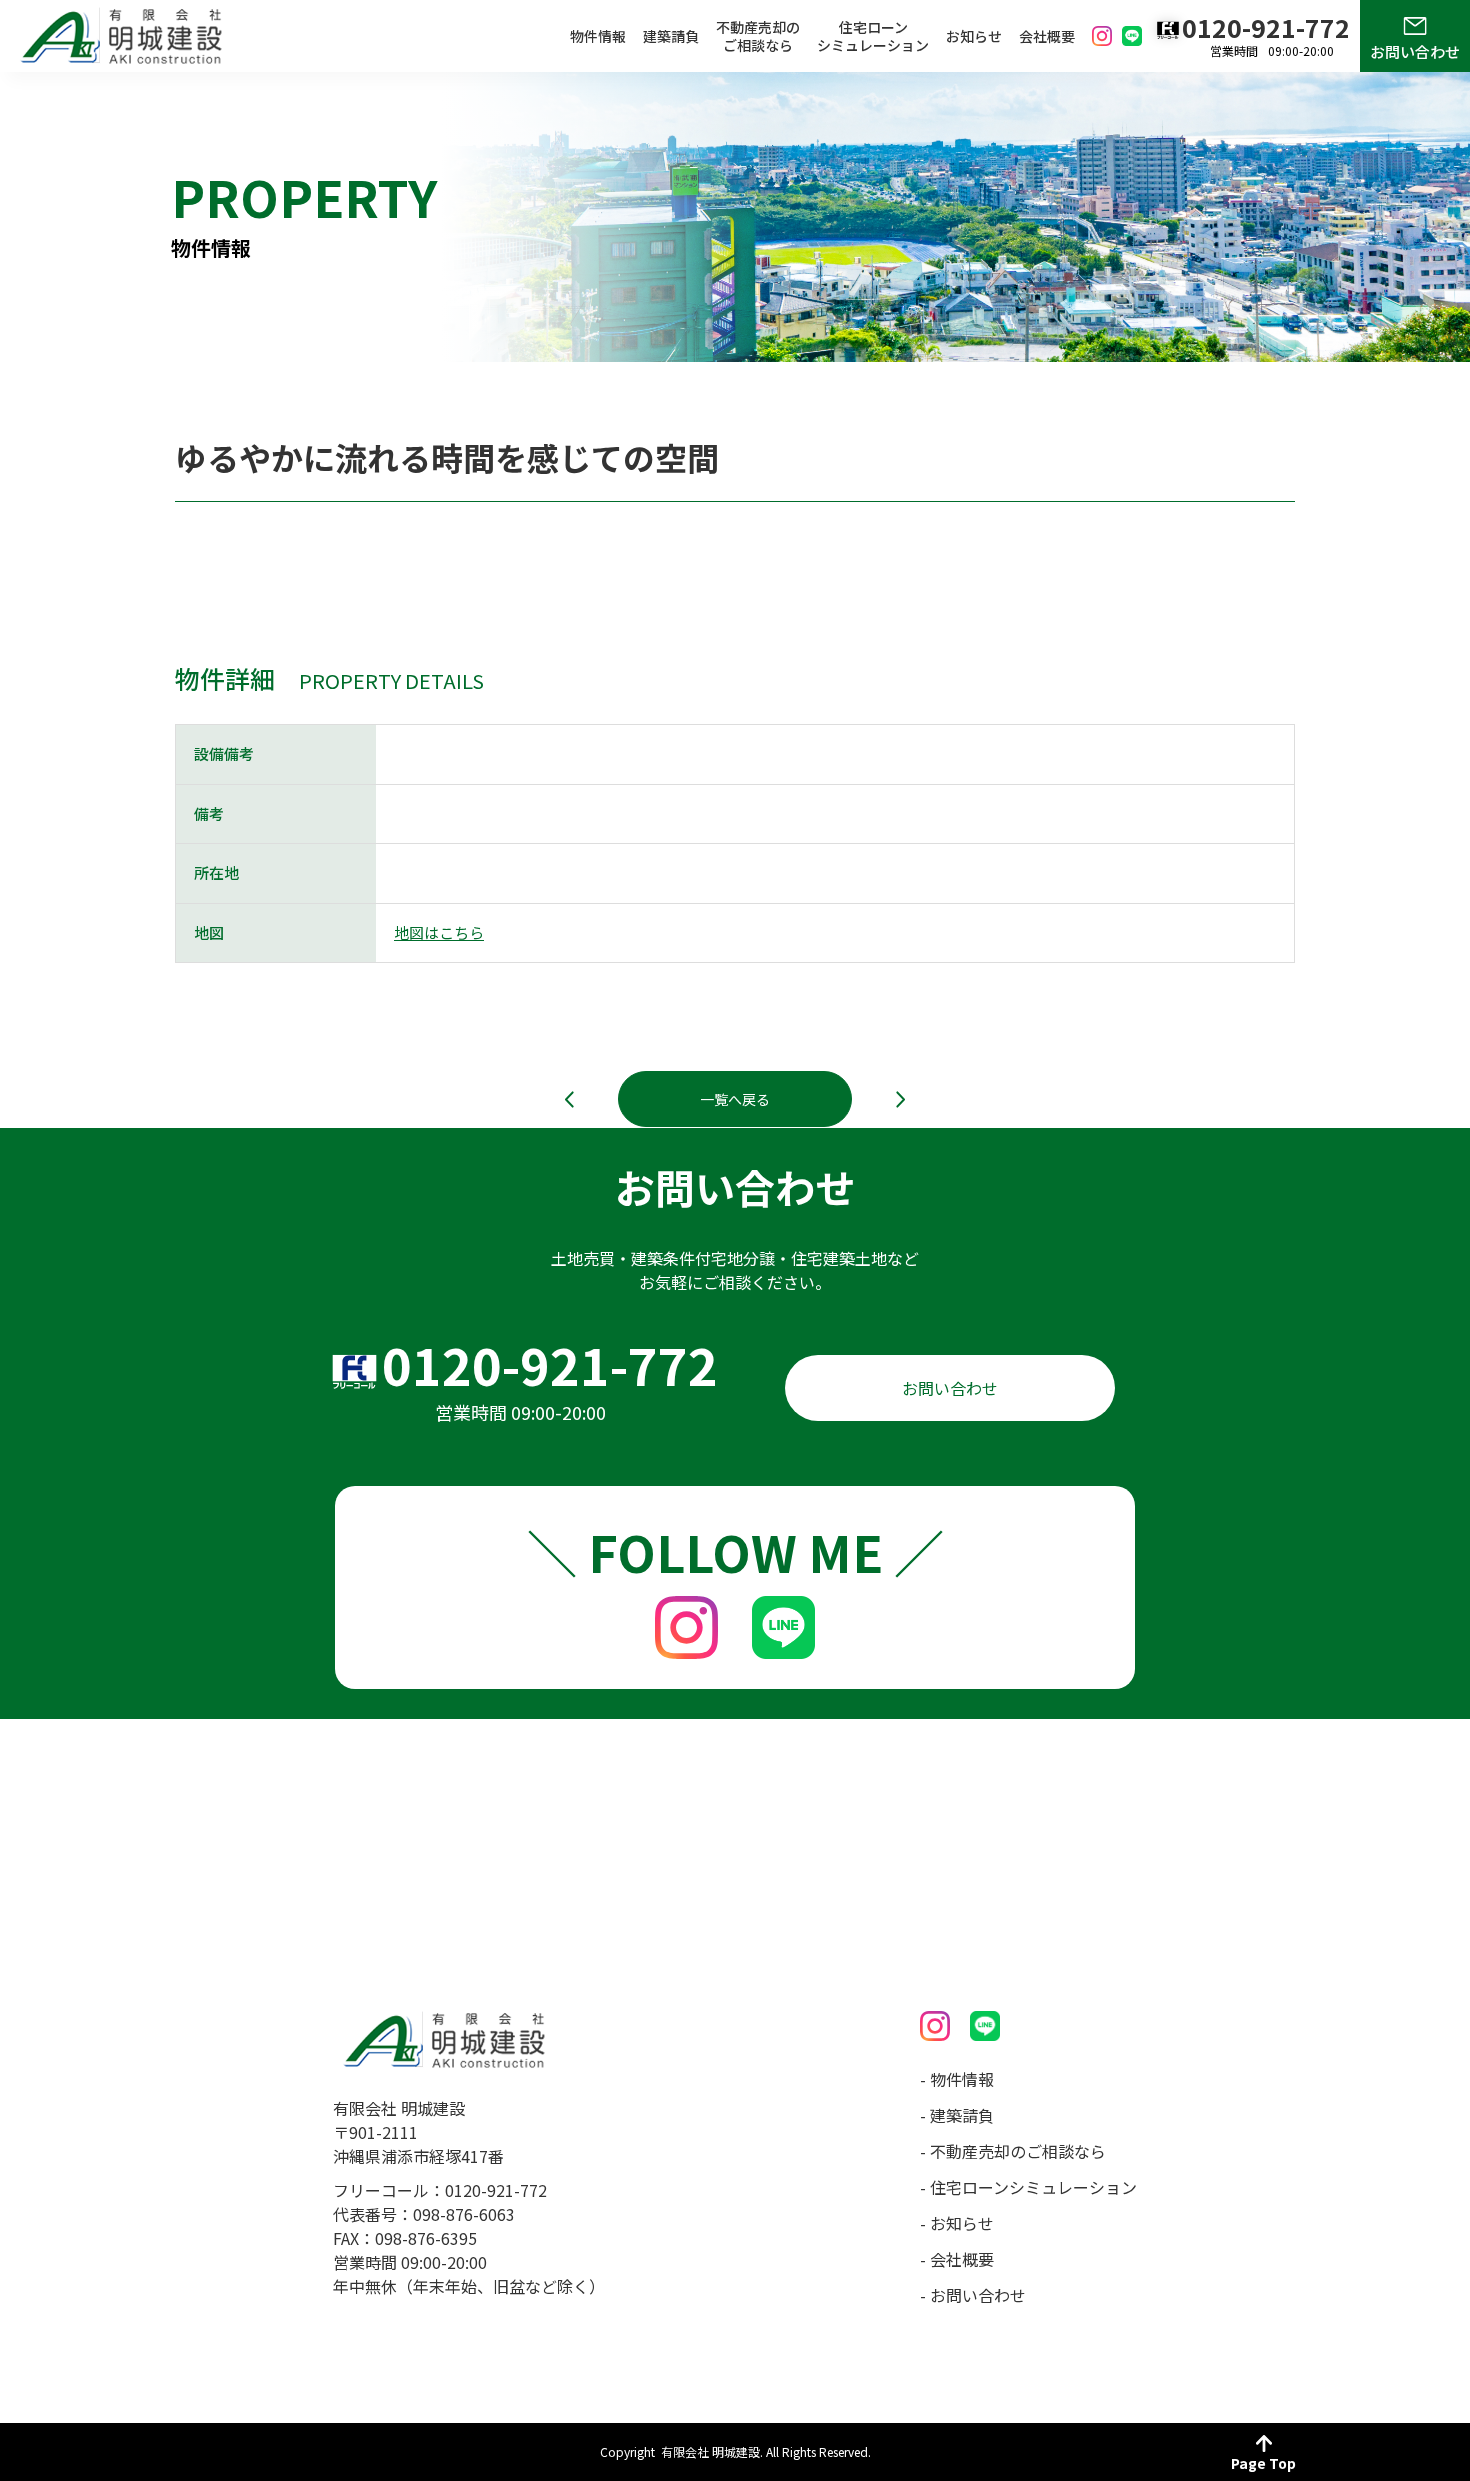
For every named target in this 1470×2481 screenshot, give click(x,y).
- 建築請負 (957, 2115)
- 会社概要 (957, 2259)
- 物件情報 (957, 2079)
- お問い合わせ (973, 2295)
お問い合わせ (1415, 51)
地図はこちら (439, 932)
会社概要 (1047, 36)
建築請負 (671, 36)
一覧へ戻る (735, 1099)
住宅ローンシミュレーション (873, 36)
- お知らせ (957, 2223)
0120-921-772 (550, 1364)
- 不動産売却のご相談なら (1013, 2151)
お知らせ (974, 36)
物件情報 (598, 36)
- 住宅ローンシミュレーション (1028, 2187)
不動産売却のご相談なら (758, 36)
